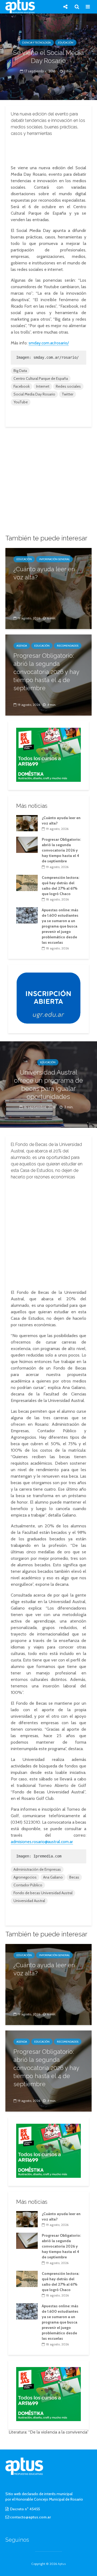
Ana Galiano (53, 1877)
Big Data (20, 371)
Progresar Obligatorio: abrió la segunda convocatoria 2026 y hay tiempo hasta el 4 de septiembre (46, 672)
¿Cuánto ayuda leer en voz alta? (44, 573)
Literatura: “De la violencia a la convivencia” (49, 2432)
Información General (54, 559)
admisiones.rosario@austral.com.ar (42, 1842)
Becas (74, 1877)
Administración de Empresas (37, 1869)
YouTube (21, 402)
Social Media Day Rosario (34, 394)
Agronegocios (25, 1877)
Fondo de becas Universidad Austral (43, 1893)
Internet (43, 386)
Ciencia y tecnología (36, 43)
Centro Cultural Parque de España (41, 378)
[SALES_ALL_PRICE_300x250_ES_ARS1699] (48, 754)
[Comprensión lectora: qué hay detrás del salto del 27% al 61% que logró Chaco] (27, 882)
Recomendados (68, 646)
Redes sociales (68, 386)
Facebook (22, 386)
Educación (66, 43)
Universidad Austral (29, 1901)
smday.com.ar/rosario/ (49, 343)
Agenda (22, 646)
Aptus (62, 2564)
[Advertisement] (48, 149)
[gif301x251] (48, 998)
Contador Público (28, 1885)
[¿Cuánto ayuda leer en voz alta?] (48, 588)
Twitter (67, 394)
